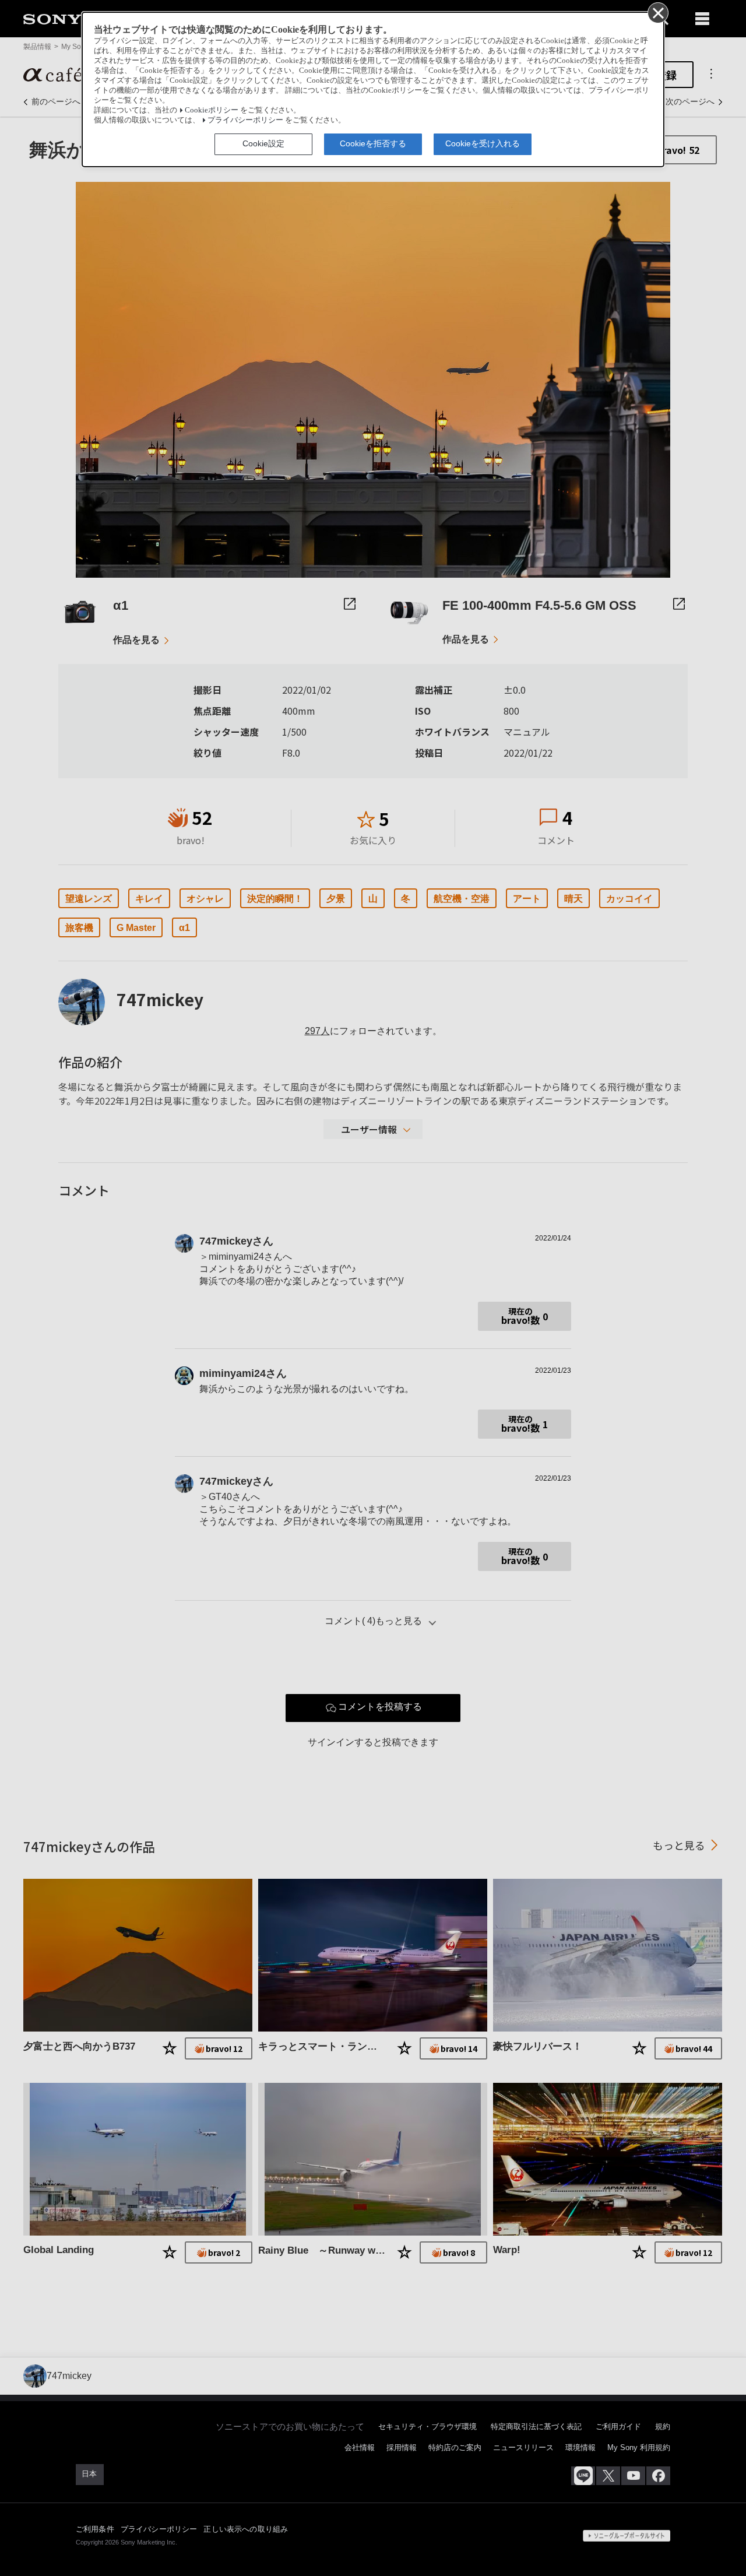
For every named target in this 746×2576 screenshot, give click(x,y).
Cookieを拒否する (373, 143)
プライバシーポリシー (245, 120)
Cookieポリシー (212, 110)
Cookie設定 (263, 143)
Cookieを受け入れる (483, 143)
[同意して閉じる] (657, 12)
